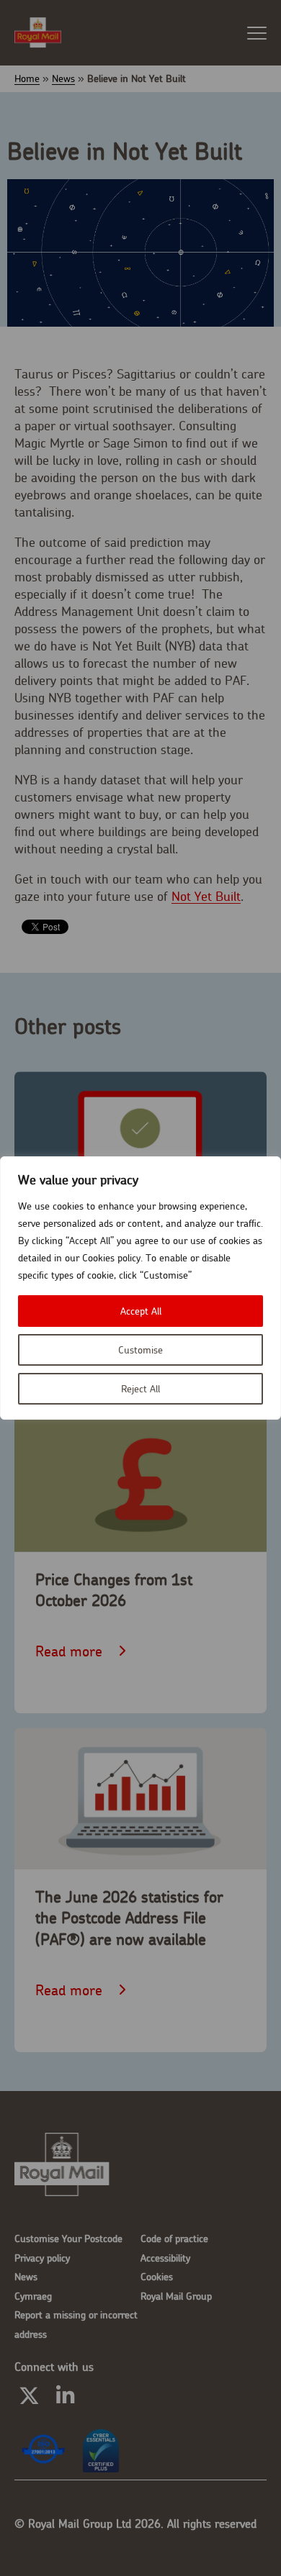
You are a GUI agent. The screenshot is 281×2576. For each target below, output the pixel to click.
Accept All (141, 1311)
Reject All (140, 1389)
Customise (140, 1350)
